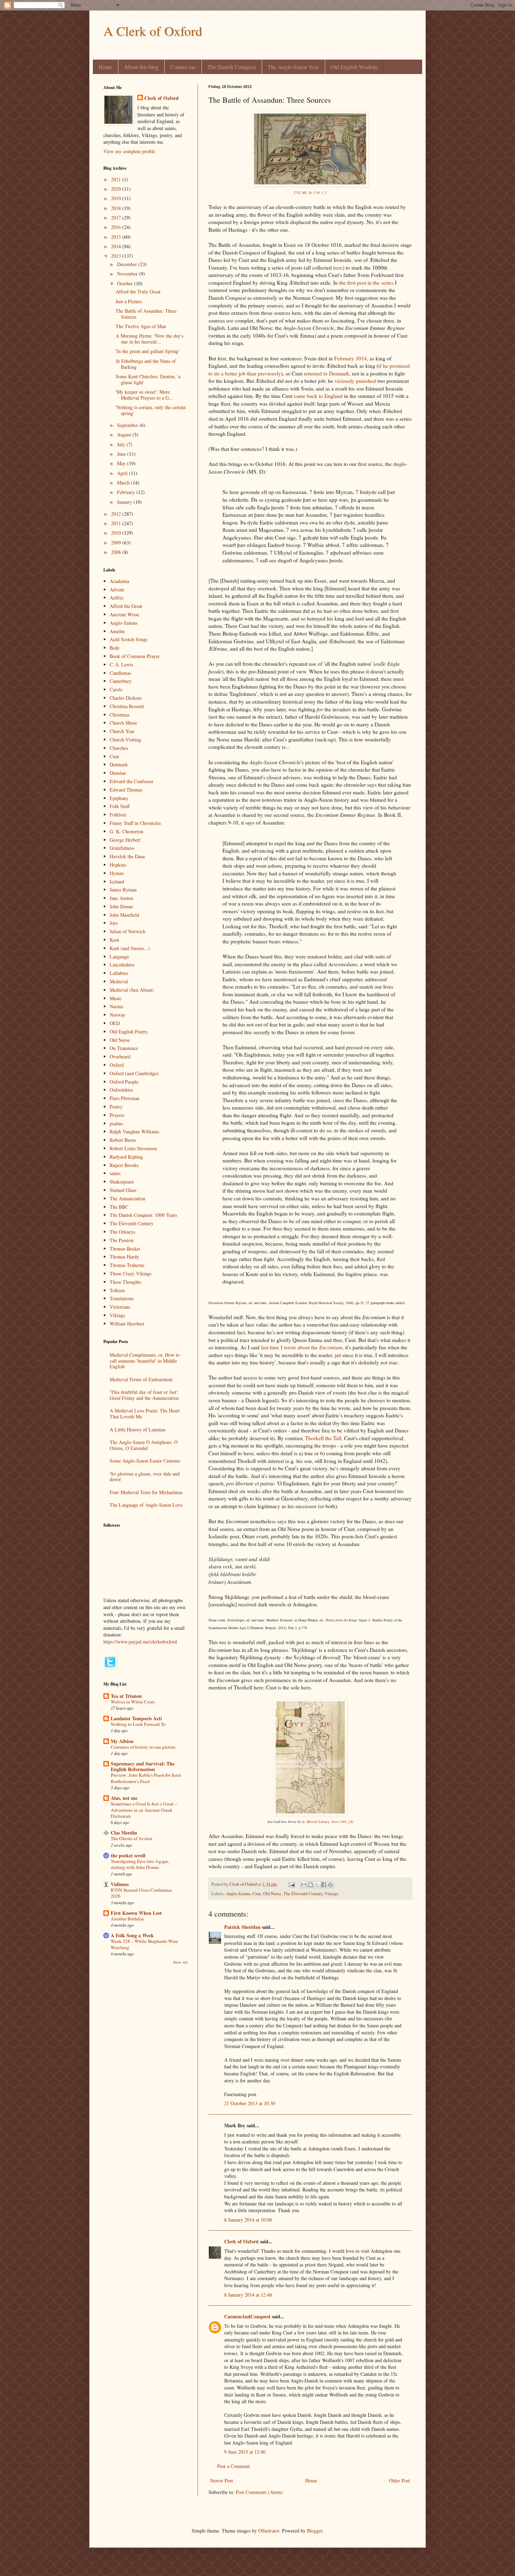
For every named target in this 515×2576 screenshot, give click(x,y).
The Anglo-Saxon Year (293, 67)
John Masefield (124, 915)
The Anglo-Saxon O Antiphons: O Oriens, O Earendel (144, 1445)
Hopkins (118, 865)
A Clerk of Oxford (153, 31)
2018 (117, 208)
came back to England (318, 396)
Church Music (123, 723)
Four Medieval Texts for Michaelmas (146, 1492)
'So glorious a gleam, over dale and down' (145, 1477)
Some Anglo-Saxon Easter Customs (145, 1461)
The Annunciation (128, 1198)
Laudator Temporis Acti (136, 1718)
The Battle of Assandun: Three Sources (146, 314)
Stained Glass (123, 1190)
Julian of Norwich (128, 931)
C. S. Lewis (121, 665)
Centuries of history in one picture (143, 1747)
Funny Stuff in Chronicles (135, 823)
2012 (117, 514)
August (125, 435)
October (126, 283)
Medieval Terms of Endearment (141, 1379)
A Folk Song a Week (132, 1935)
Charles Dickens (126, 698)
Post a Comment (234, 2466)
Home (105, 67)
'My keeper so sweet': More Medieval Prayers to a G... (144, 395)
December (128, 264)
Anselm (117, 631)
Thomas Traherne (127, 1265)
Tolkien (117, 1290)
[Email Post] (291, 1884)
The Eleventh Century (303, 1894)
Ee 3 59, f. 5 (318, 192)
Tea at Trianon (126, 1696)
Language (119, 957)
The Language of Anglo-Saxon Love (146, 1505)
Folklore (118, 815)
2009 (117, 543)
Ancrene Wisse (124, 614)
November (128, 274)
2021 (117, 179)
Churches (119, 748)
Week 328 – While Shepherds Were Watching (144, 1944)
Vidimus (120, 1884)
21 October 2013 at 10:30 (250, 2103)
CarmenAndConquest (247, 2316)
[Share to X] (317, 1885)
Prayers (117, 1115)
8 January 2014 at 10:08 (248, 2220)
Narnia (116, 1006)
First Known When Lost (136, 1913)
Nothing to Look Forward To (138, 1724)
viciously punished (355, 381)
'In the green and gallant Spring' (147, 351)
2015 (117, 237)
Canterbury (121, 681)
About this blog (141, 67)
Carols (116, 689)
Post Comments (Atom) (259, 2492)
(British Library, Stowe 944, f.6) (330, 1822)
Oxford (117, 1065)
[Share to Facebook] (324, 1885)
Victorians (120, 1307)
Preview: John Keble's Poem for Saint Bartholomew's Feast (146, 1778)
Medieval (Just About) (132, 990)
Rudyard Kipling (126, 1157)
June (122, 454)
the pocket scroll (128, 1855)
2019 (117, 198)
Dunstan (118, 773)
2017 (117, 218)
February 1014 (351, 358)
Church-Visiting (125, 740)
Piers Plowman (125, 1098)
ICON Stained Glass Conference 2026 (141, 1893)
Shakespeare (122, 1182)
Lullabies (119, 973)
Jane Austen (121, 898)
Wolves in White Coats (133, 1702)
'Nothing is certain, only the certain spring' (151, 410)
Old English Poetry (129, 1032)
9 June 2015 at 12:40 (245, 2452)
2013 (117, 256)
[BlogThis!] (310, 1885)
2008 (117, 552)
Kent (114, 940)
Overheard (120, 1056)
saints (115, 1173)
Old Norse (272, 1894)
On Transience (124, 1048)
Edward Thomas (126, 790)
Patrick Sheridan (242, 1927)
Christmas (119, 715)
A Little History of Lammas (138, 1429)
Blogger (315, 2531)
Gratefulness (122, 848)
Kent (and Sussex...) (130, 948)
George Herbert (125, 840)
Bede (115, 648)
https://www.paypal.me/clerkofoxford (140, 1642)
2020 (117, 189)
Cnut (257, 1894)
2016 (117, 227)
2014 (117, 246)
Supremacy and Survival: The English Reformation (143, 1766)
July (122, 444)
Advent (117, 589)
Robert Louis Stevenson (133, 1148)
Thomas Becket (125, 1249)
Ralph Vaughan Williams (134, 1131)
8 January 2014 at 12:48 (248, 2295)
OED (115, 1023)
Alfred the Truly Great (138, 292)
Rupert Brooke (124, 1165)
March (124, 483)
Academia (119, 581)
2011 (117, 523)
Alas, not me (124, 1798)
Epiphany (119, 798)
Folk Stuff (120, 806)
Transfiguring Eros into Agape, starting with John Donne (140, 1864)
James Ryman (123, 890)
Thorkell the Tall (323, 1438)
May (122, 463)
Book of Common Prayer (135, 656)
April (123, 473)
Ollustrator (269, 2531)
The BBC (119, 1207)
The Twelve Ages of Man (141, 326)
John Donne (121, 906)
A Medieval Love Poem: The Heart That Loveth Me (145, 1414)
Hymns (117, 873)
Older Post (399, 2480)
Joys (114, 923)
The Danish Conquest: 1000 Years (143, 1215)
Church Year (122, 731)
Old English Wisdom (354, 67)
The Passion (122, 1240)
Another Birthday (128, 1919)
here (338, 267)
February (127, 492)
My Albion (122, 1741)
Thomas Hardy (124, 1257)
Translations (122, 1298)
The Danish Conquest (232, 67)
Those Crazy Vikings (131, 1273)
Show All (180, 1962)
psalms (116, 1123)
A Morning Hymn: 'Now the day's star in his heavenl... (149, 339)
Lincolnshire (122, 965)
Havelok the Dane (127, 856)
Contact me (183, 67)
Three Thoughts (125, 1282)
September (128, 425)
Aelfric (117, 598)
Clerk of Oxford (241, 2241)
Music (116, 998)
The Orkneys (122, 1232)
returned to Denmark (327, 373)
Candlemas (120, 673)
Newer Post (222, 2480)
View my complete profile (129, 151)
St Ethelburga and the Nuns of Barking (146, 364)
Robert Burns (123, 1140)
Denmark (119, 764)
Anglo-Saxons (238, 1894)
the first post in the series (366, 283)
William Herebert (127, 1324)
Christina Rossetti (127, 706)
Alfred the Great (126, 606)
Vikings (331, 1894)
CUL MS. (301, 192)
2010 (117, 533)
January (125, 502)
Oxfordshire (121, 1090)
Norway (118, 1015)
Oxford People (124, 1082)
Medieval (119, 981)
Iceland (117, 882)
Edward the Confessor (132, 781)
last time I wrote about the (302, 1347)
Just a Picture (129, 301)
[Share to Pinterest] (330, 1885)
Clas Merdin (124, 1833)
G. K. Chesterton (126, 831)
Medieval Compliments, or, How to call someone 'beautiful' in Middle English (145, 1361)
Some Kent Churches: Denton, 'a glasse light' (148, 379)
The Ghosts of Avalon (132, 1838)
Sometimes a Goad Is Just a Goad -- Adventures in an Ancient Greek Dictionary (144, 1810)
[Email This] (304, 1885)
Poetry (116, 1107)
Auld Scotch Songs (129, 639)
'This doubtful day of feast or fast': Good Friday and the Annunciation (144, 1395)
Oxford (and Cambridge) (134, 1073)
